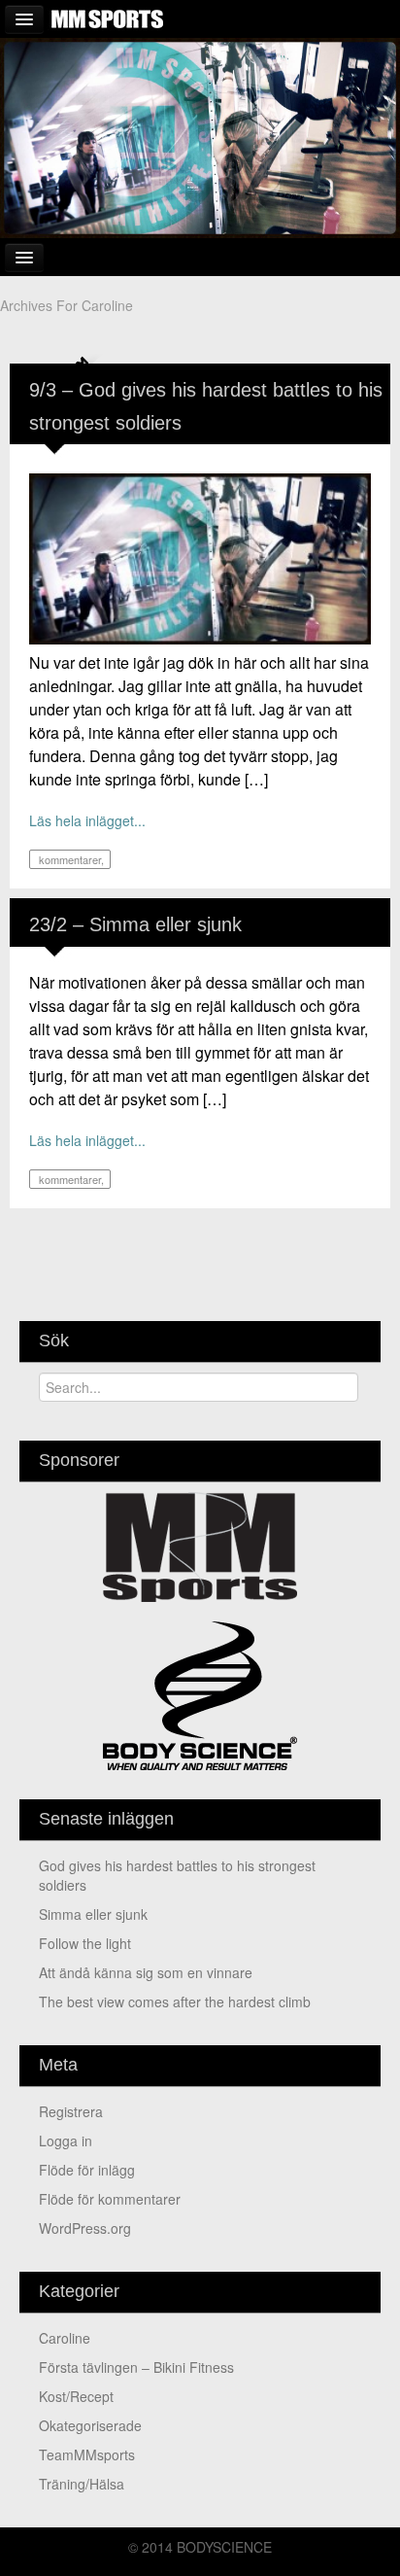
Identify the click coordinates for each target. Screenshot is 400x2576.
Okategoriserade (90, 2425)
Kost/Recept (76, 2396)
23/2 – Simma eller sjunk (135, 924)
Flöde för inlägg (87, 2170)
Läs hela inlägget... (87, 820)
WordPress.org (85, 2228)
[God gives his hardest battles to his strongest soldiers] (200, 557)
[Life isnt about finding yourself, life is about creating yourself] (200, 136)
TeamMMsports (87, 2454)
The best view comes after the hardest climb (175, 2002)
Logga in (66, 2141)
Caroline (65, 2338)
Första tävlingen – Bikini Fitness (136, 2367)
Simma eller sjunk (93, 1914)
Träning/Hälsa (82, 2484)
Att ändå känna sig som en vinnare (146, 1972)
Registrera (71, 2111)
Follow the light (85, 1943)
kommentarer (68, 859)
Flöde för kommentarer (110, 2199)
